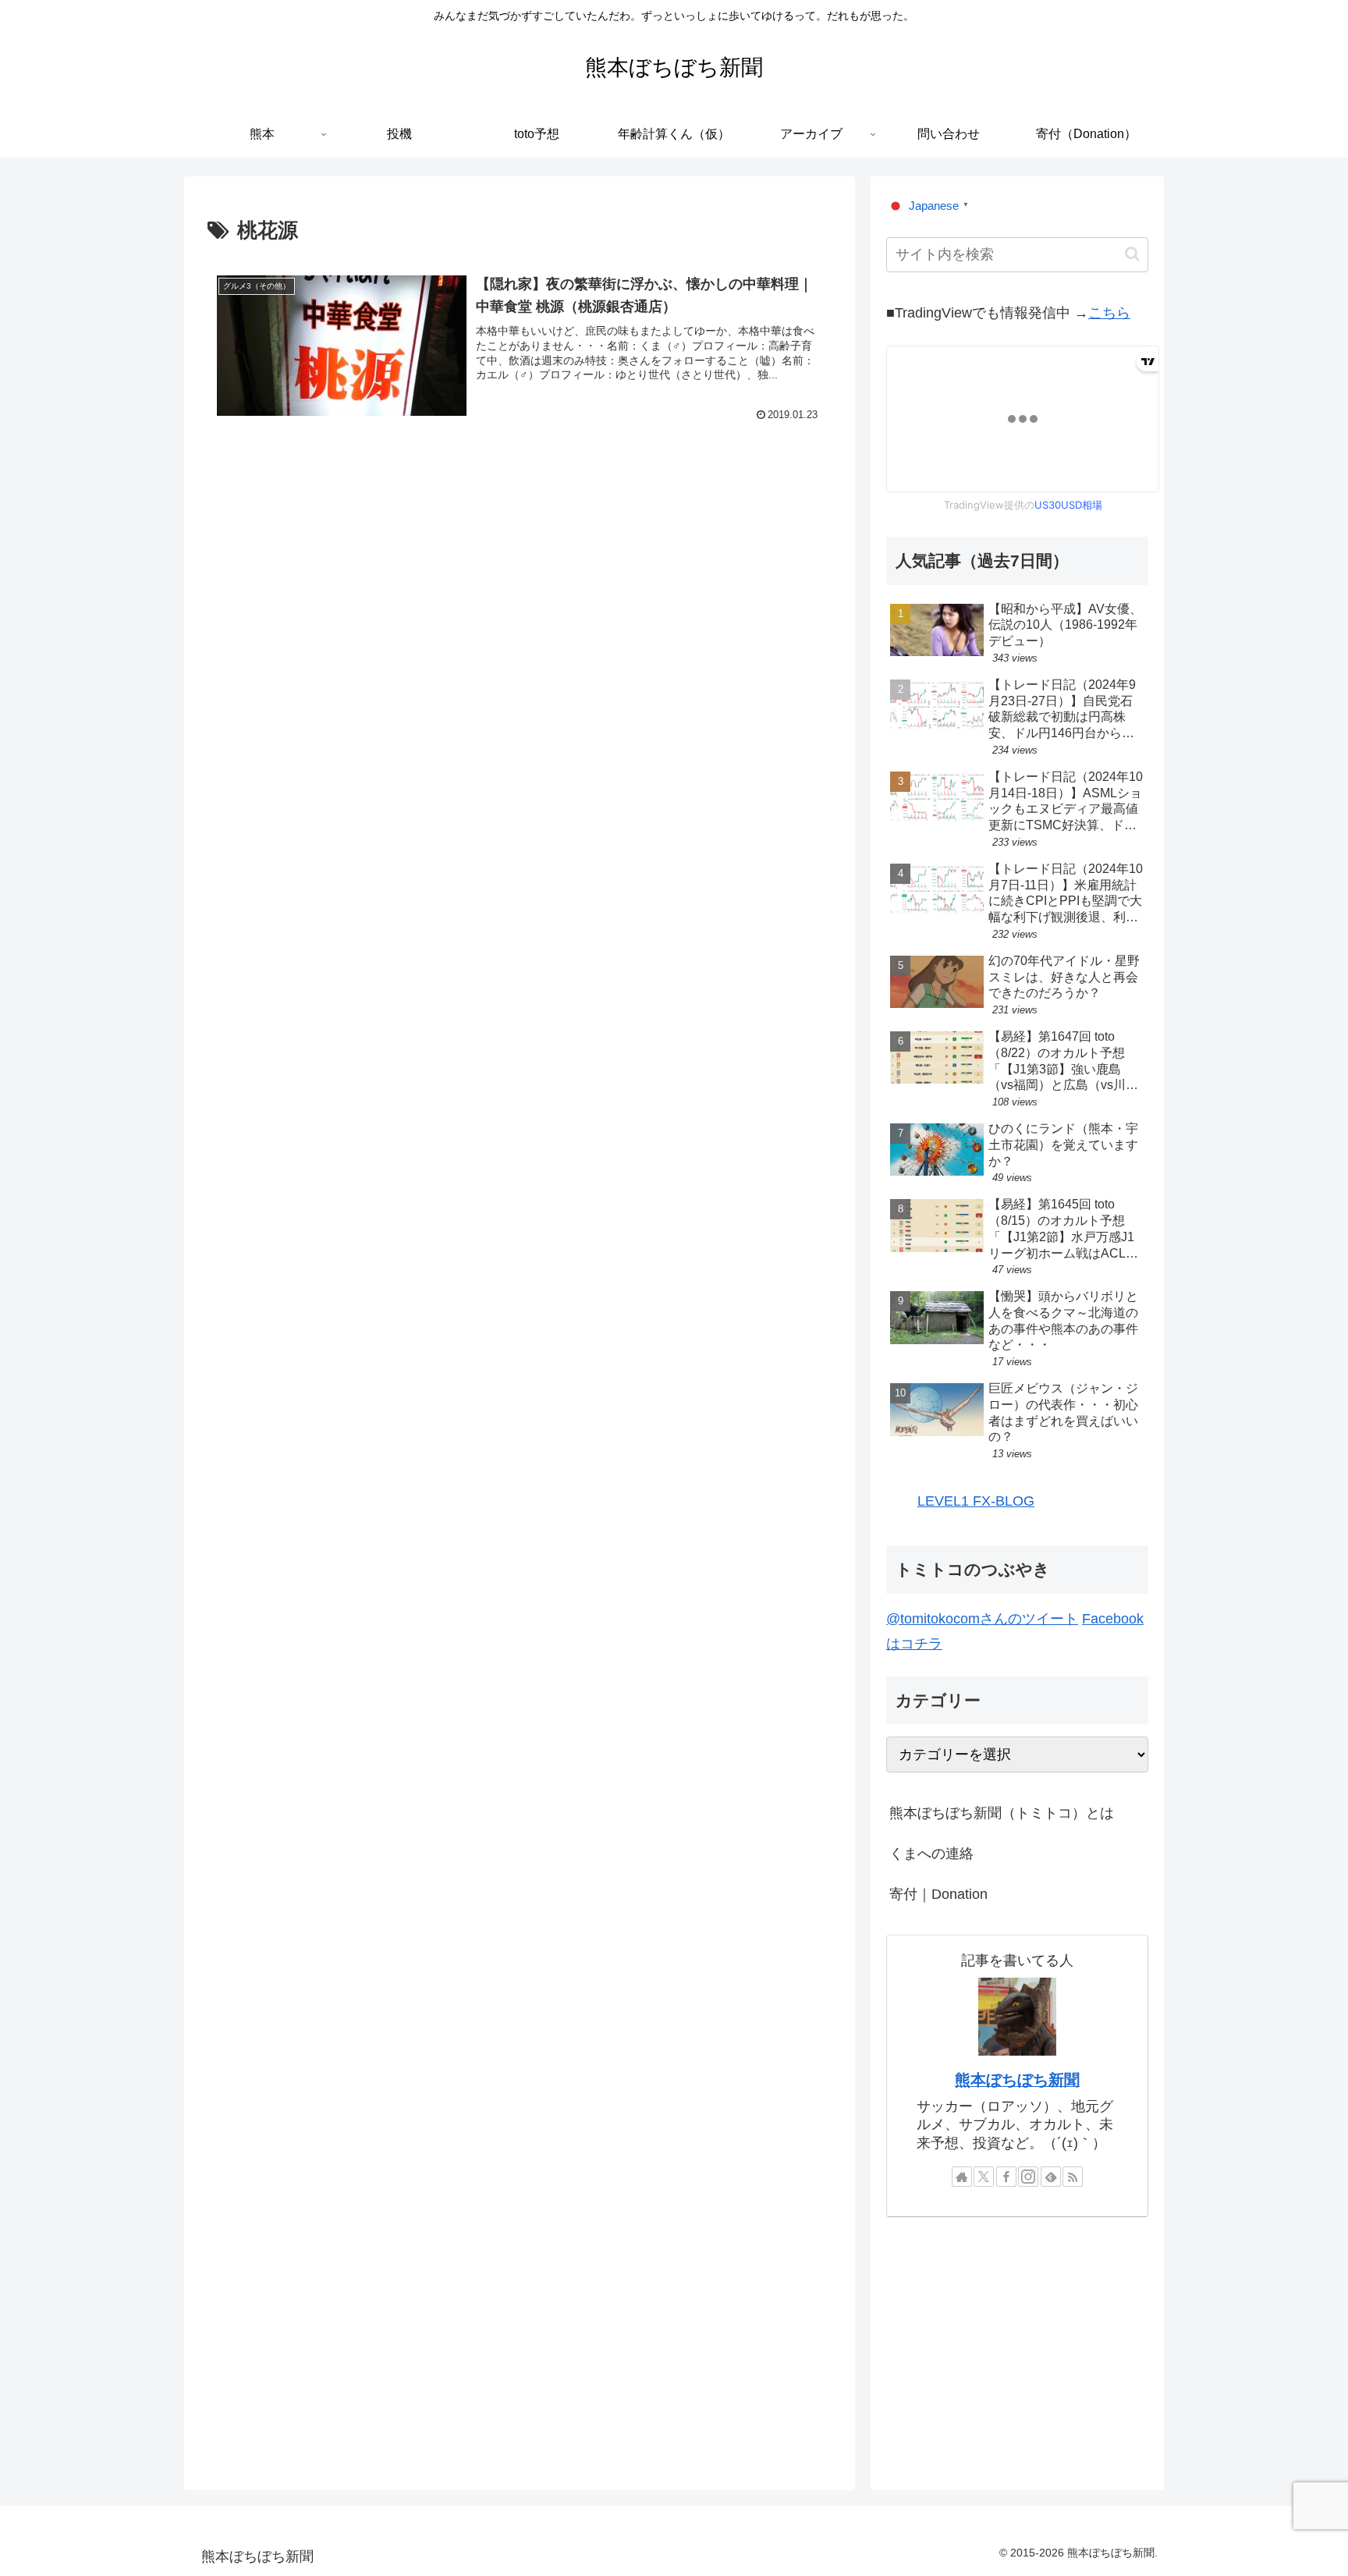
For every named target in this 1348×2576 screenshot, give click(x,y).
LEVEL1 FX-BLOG (976, 1501)
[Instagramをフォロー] (1028, 2177)
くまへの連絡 (931, 1854)
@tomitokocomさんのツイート (982, 1619)
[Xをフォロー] (984, 2177)
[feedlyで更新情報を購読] (1051, 2177)
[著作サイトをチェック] (962, 2177)
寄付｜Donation (938, 1894)
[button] (1132, 254)
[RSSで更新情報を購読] (1073, 2177)
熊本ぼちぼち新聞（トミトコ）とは (1002, 1813)
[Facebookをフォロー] (1006, 2177)
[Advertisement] (520, 583)
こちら (1109, 313)
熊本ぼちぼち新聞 (1017, 2080)
